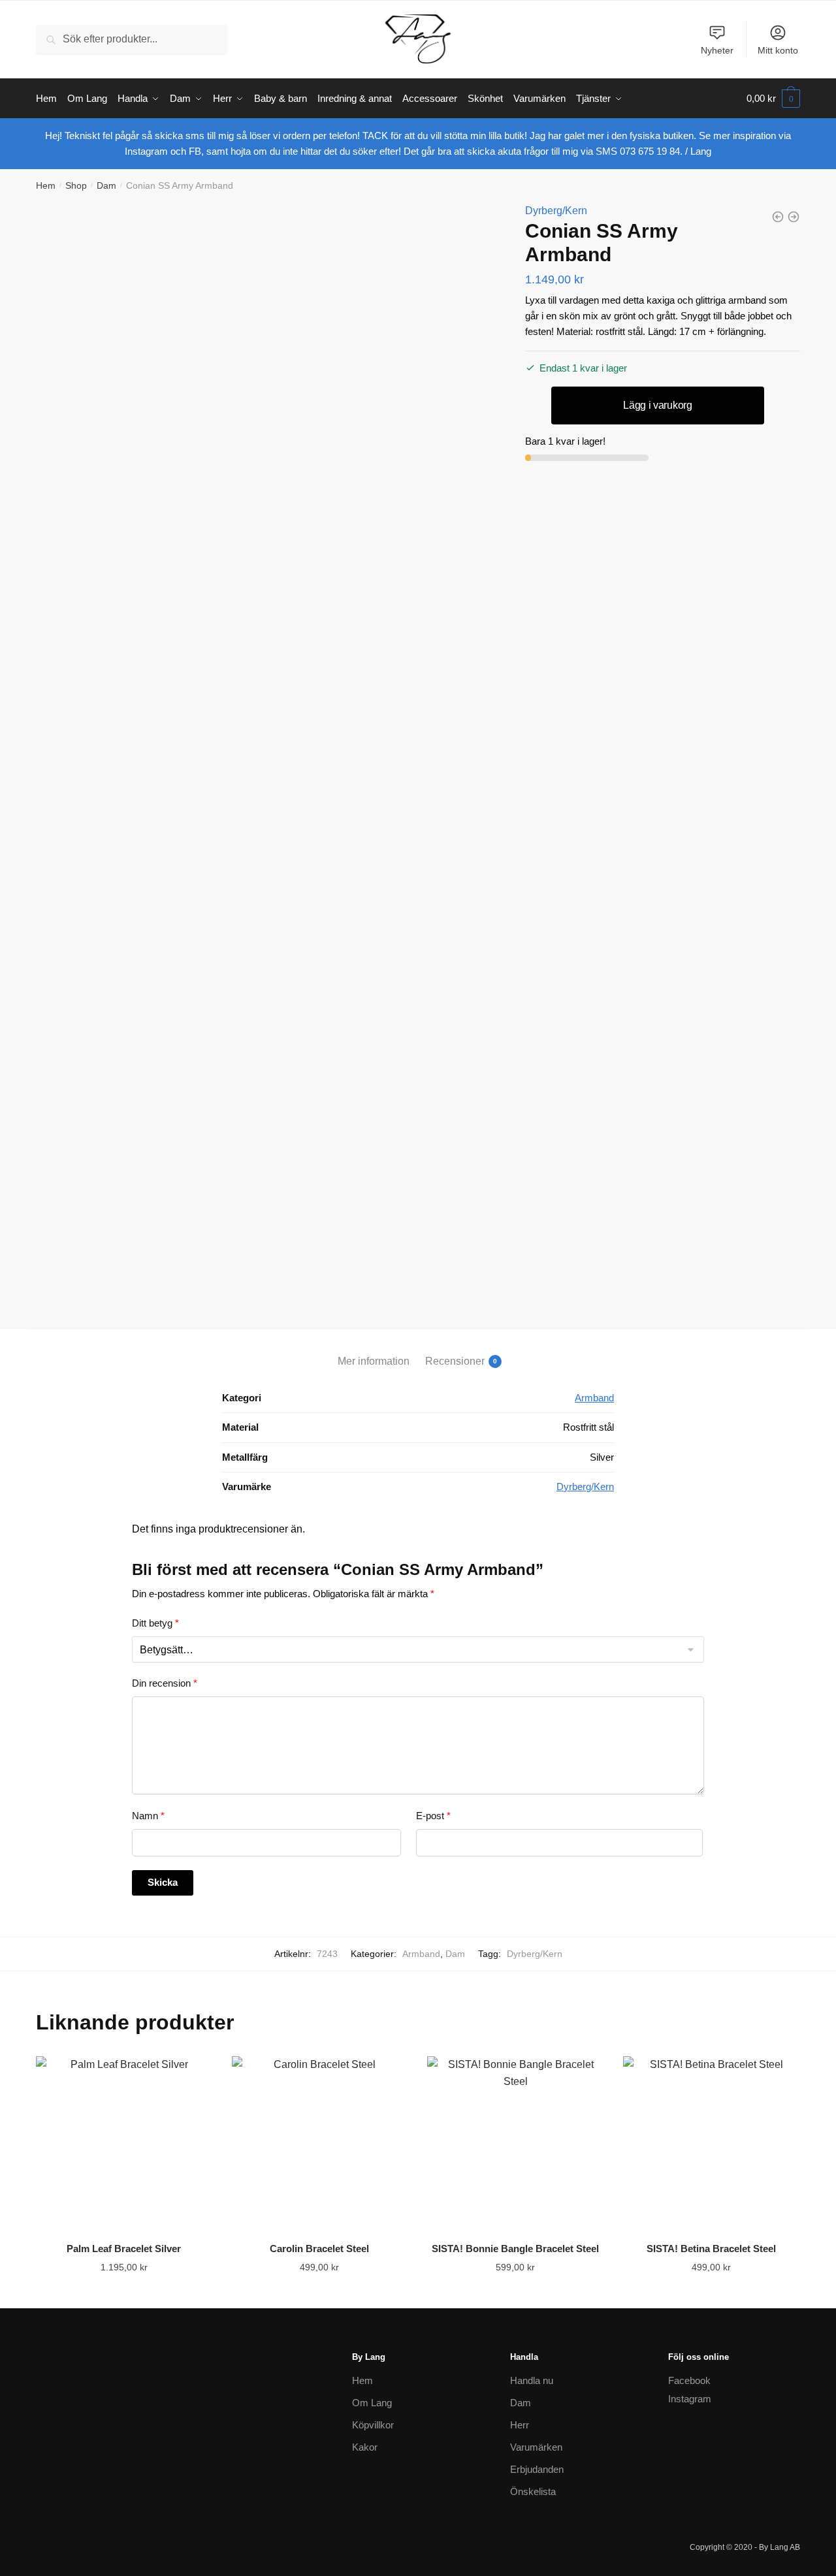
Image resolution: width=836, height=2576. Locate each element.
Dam (106, 185)
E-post (433, 1816)
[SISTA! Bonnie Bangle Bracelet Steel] (515, 2144)
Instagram (690, 2399)
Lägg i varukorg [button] (124, 2293)
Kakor (365, 2447)
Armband (594, 1398)
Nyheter (717, 50)
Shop (76, 185)
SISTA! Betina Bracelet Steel (711, 2249)
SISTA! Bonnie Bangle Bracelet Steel (515, 2249)
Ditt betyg (155, 1623)
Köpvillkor (373, 2425)
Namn (148, 1816)
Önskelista (533, 2491)
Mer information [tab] (374, 1361)
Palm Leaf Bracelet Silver (124, 2249)
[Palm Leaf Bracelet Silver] (124, 2144)
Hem (46, 185)
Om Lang (372, 2403)
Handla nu (532, 2380)
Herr (520, 2425)
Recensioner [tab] (455, 1361)
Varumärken (536, 2447)
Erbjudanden (537, 2469)
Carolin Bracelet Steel (319, 2249)
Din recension (165, 1683)
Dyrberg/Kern (556, 211)
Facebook (689, 2380)
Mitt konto (778, 50)
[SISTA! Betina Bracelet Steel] (711, 2144)
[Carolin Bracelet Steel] (320, 2144)
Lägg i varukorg (658, 405)
